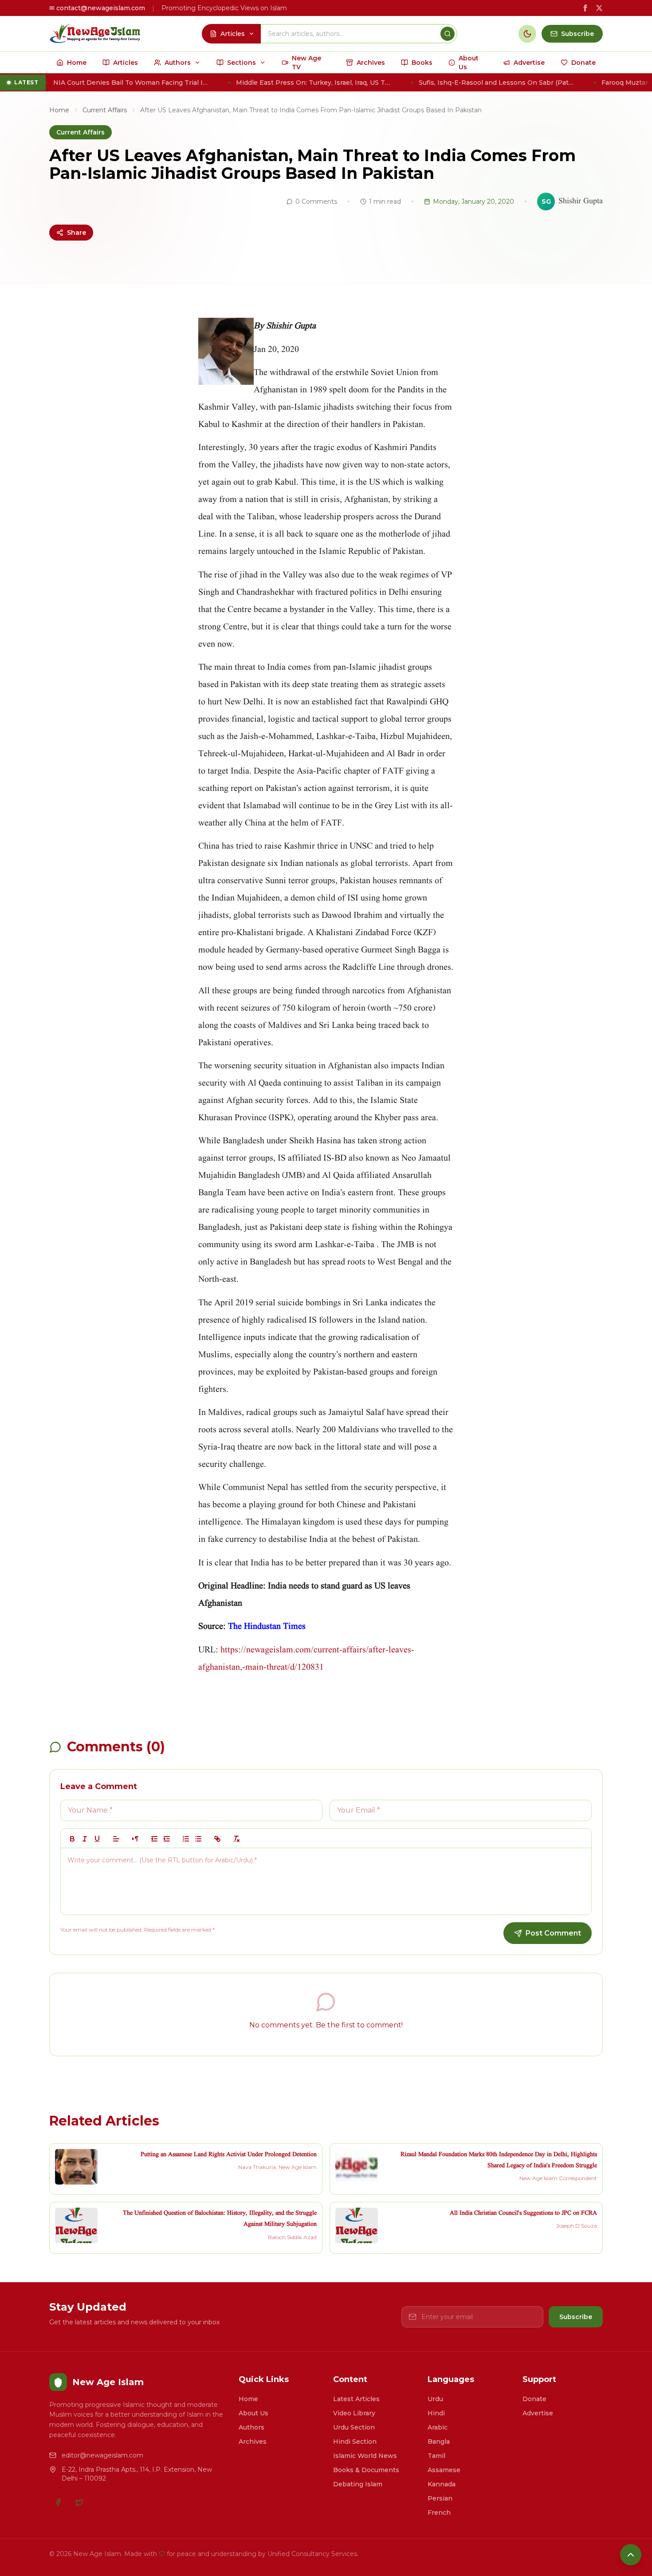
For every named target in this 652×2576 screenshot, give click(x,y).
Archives (253, 2442)
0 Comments (316, 201)
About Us (253, 2413)
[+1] (167, 1839)
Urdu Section (354, 2427)
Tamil (436, 2456)
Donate (534, 2399)
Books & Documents (366, 2470)
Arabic (438, 2427)
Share (77, 233)
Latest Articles (356, 2399)
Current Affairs (105, 110)
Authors (251, 2427)
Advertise (538, 2413)
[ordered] (186, 1839)
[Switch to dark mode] (527, 34)
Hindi (436, 2413)
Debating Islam (358, 2484)
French (439, 2513)
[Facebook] (58, 2502)
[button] (116, 1839)
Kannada (442, 2484)
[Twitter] (79, 2502)
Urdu (435, 2399)
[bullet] (198, 1839)
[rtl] (135, 1839)
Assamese (444, 2470)
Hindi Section (355, 2442)
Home (59, 110)
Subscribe (576, 2317)
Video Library (354, 2413)
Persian (440, 2498)
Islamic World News (365, 2456)
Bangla (439, 2442)
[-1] (154, 1839)
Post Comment (553, 1933)
